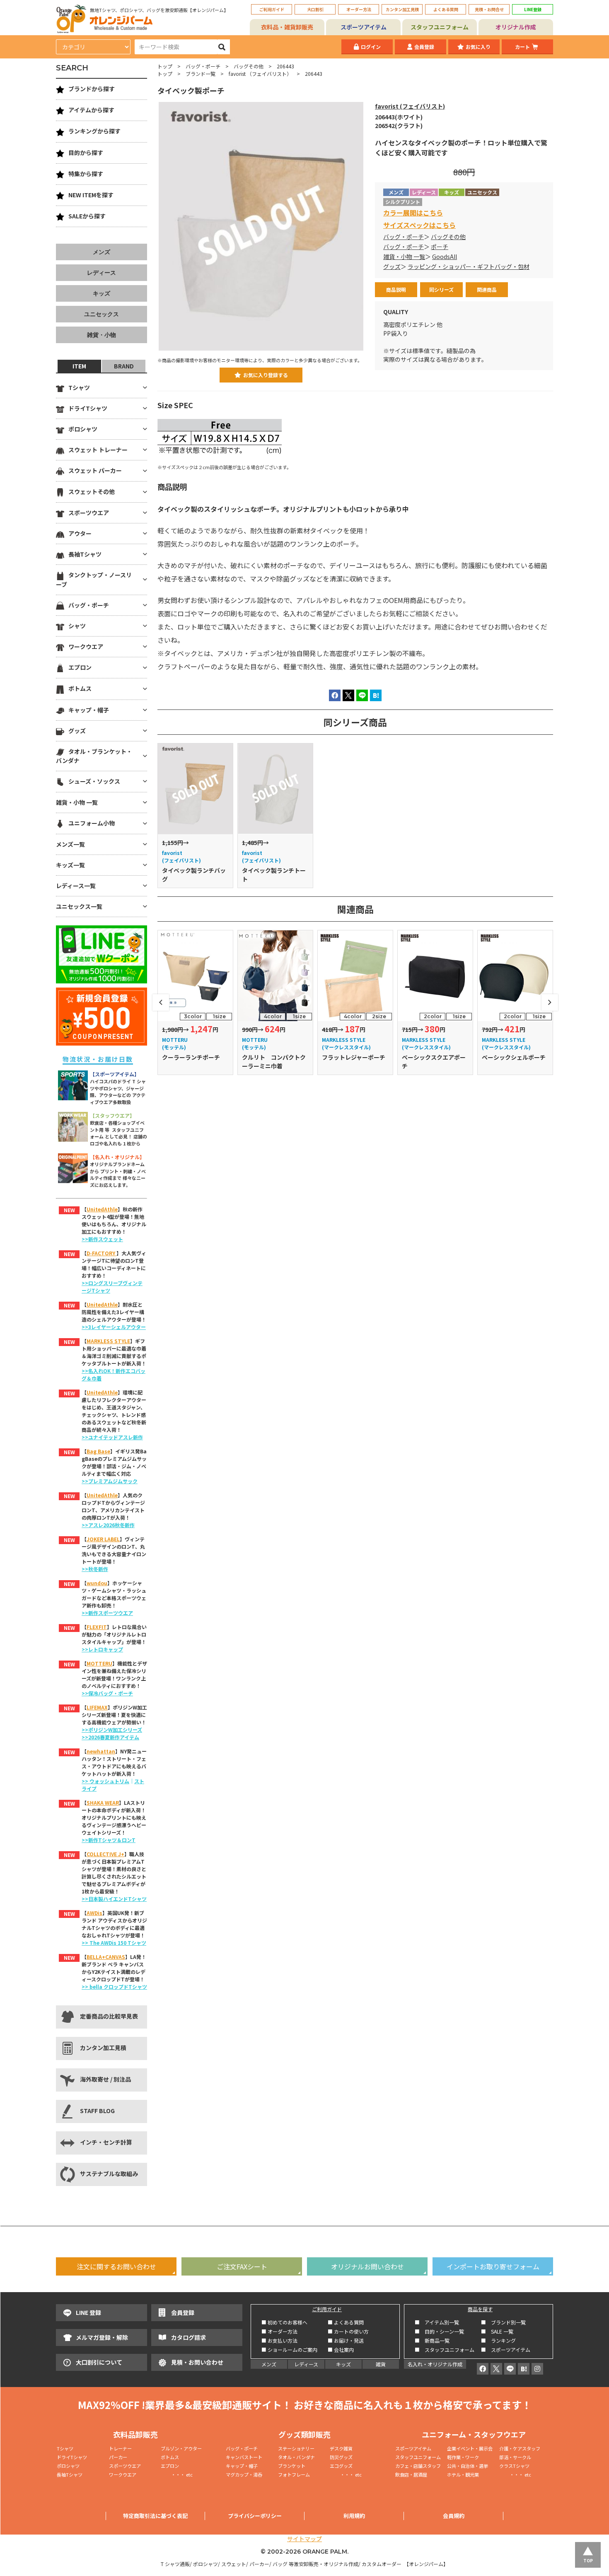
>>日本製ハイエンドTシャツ (114, 1899)
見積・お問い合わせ (197, 2362)
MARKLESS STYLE (108, 1341)
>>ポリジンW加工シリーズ (112, 1730)
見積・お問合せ (489, 9)
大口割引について (99, 2362)
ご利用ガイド (272, 9)
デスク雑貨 (341, 2448)
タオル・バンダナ (296, 2457)
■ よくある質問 (346, 2322)
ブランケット (292, 2466)
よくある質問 (446, 9)
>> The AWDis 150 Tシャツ (114, 1943)
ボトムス (80, 688)
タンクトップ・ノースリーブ (94, 579)
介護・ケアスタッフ (520, 2448)
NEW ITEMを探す (91, 195)
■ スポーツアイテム (506, 2350)
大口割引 (315, 9)
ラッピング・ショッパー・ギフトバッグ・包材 (469, 266)
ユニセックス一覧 (79, 906)
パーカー (120, 2457)
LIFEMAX (97, 1707)
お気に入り (478, 47)
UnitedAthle (102, 1209)
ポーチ (440, 247)
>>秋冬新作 (95, 1569)
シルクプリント (403, 202)
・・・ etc (177, 2474)
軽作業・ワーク (463, 2457)
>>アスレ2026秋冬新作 (108, 1525)
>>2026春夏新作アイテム (110, 1737)
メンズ (101, 252)
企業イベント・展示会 (470, 2448)
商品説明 (396, 289)
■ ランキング (501, 2340)
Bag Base (98, 1451)
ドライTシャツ (88, 408)
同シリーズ (441, 289)
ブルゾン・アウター (181, 2448)
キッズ (101, 293)
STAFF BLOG (97, 2111)
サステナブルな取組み (109, 2174)
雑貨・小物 (101, 335)
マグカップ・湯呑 (244, 2474)
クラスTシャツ (514, 2466)
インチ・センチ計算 (106, 2142)
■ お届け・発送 (346, 2340)
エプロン (80, 667)
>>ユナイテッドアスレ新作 (112, 1437)
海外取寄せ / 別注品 (105, 2079)
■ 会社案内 (341, 2350)
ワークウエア (86, 646)
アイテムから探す (91, 110)
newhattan (101, 1751)
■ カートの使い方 (348, 2331)
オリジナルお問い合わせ (367, 2266)
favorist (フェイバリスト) (410, 106)
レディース (101, 273)
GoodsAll (445, 257)
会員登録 (424, 47)
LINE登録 (533, 9)
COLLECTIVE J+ (105, 1854)
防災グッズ (341, 2457)
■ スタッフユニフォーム (447, 2350)
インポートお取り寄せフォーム (493, 2266)
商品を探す (480, 2309)
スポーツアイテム (364, 27)
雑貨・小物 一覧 (404, 257)
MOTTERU (99, 1663)
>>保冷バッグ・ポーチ (107, 1693)
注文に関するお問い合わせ (116, 2266)
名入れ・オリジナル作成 (435, 2364)
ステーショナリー (296, 2448)
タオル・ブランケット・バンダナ (94, 756)
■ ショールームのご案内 (289, 2350)
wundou (97, 1583)
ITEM (79, 366)
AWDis (94, 1913)
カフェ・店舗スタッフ (418, 2466)
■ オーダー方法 (279, 2331)
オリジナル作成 (516, 27)
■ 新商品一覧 (432, 2340)
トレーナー (120, 2448)
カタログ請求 (188, 2337)
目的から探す (86, 153)
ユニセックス (101, 314)
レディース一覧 (76, 886)
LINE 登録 (88, 2312)
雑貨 (381, 2364)
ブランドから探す (92, 89)
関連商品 (487, 289)
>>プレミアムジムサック (110, 1481)
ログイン (371, 47)
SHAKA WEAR (103, 1802)
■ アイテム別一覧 (437, 2322)
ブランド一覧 (201, 74)
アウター (80, 533)
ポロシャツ (83, 429)
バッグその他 (249, 66)
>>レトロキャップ (102, 1649)
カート (522, 47)
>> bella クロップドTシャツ (114, 1986)
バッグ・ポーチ (203, 66)
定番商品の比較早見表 (109, 2016)
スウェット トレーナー (98, 450)
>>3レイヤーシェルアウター (114, 1327)
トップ (165, 66)
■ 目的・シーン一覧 (439, 2331)
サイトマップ (304, 2539)
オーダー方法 (359, 9)
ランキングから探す (94, 131)
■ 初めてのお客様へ (284, 2322)
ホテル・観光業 (463, 2474)
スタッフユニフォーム (440, 27)
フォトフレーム (294, 2474)
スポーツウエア (89, 513)
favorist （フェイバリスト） (260, 74)
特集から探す (86, 174)
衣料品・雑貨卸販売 (287, 27)
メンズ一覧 (70, 844)
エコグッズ (341, 2466)
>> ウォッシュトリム (105, 1781)
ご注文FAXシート (242, 2266)
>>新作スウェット (102, 1239)
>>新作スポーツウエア (107, 1613)
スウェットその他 (92, 491)
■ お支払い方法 (279, 2340)
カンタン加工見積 (402, 9)
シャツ (77, 626)
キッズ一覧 (70, 865)
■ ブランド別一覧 (503, 2322)
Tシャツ (79, 387)
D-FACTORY (101, 1253)
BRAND (124, 366)
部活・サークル (515, 2457)
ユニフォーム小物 (92, 823)
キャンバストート (244, 2457)
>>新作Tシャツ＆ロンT (109, 1840)
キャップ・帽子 (89, 710)
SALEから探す (87, 216)
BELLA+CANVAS (106, 1957)
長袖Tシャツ (85, 554)
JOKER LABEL (103, 1539)
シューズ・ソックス (94, 781)
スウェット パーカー (95, 470)
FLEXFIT (97, 1627)
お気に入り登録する (266, 375)
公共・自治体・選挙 (468, 2466)
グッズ (392, 266)
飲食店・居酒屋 (411, 2474)
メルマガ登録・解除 (102, 2337)
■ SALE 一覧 (497, 2331)
